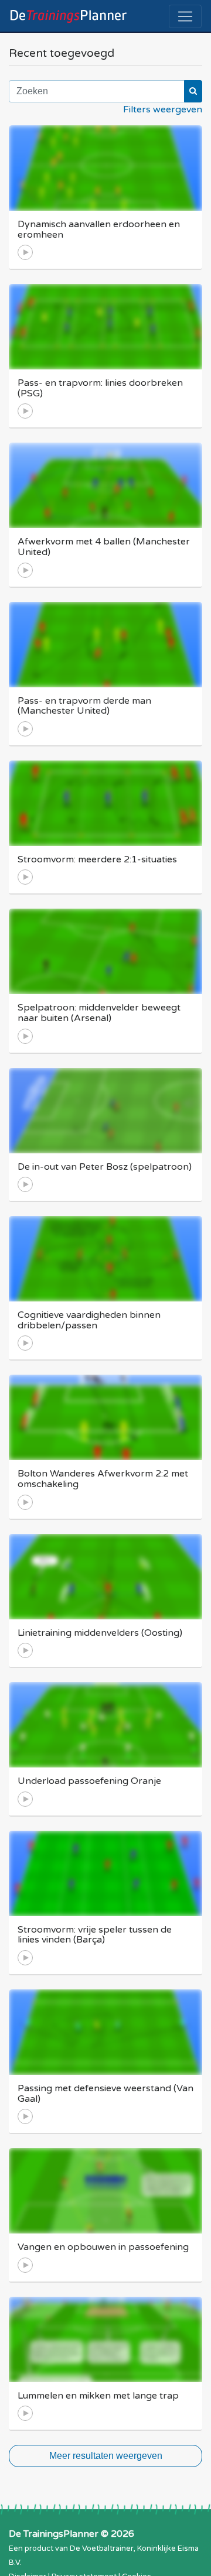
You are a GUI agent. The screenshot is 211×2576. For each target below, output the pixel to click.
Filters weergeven (163, 109)
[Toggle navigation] (185, 16)
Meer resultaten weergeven (106, 2456)
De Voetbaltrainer (102, 2548)
